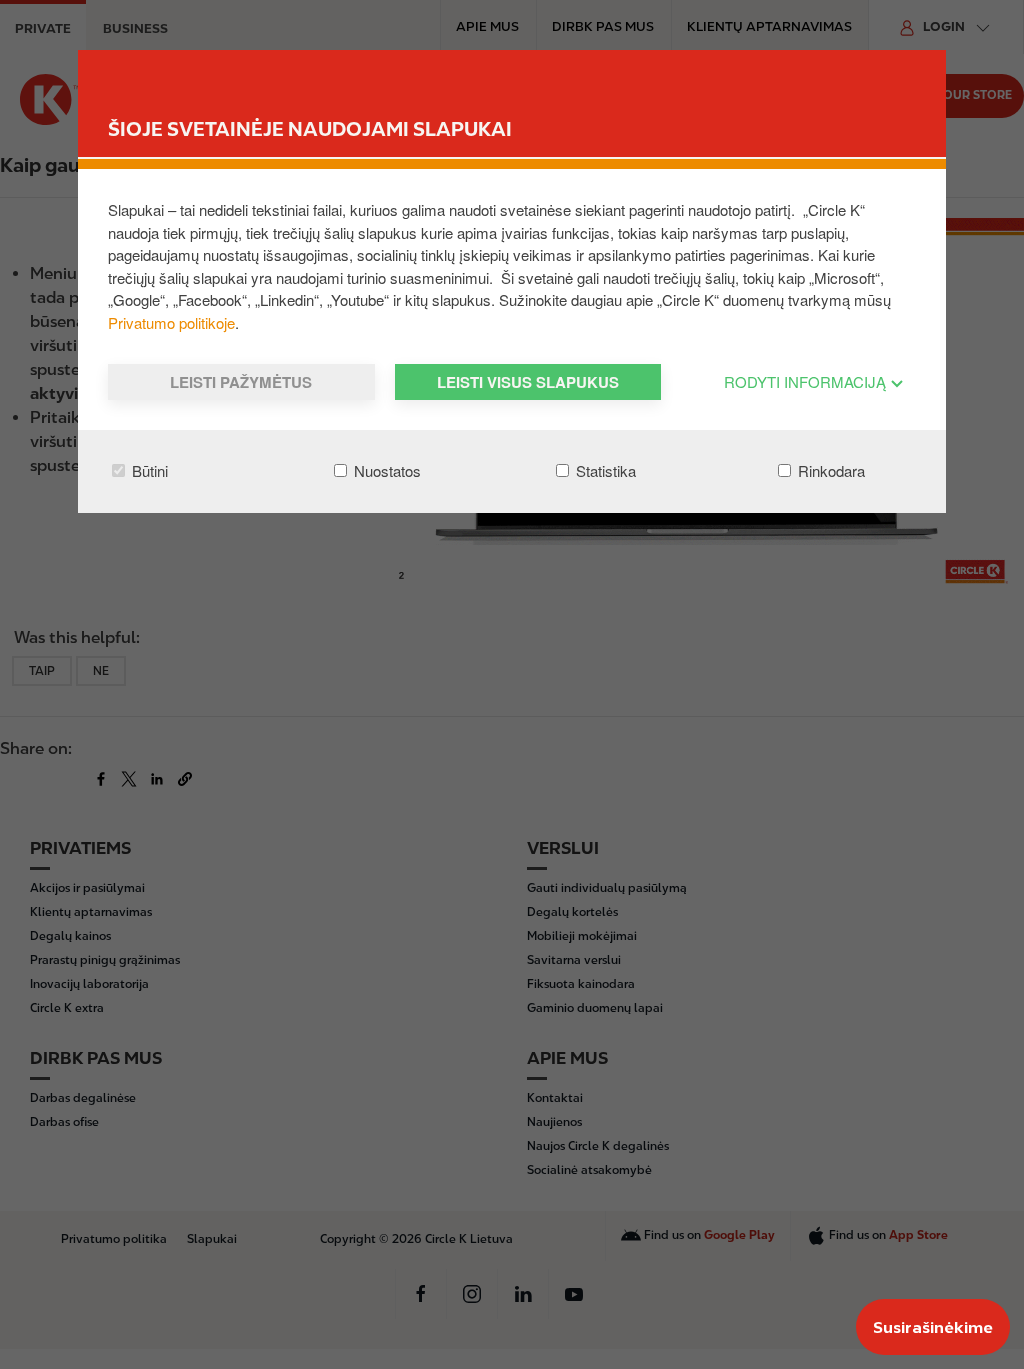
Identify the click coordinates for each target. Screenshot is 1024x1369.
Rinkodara (829, 470)
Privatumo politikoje (171, 322)
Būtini (148, 470)
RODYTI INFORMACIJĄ (807, 381)
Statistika (604, 470)
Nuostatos (385, 470)
